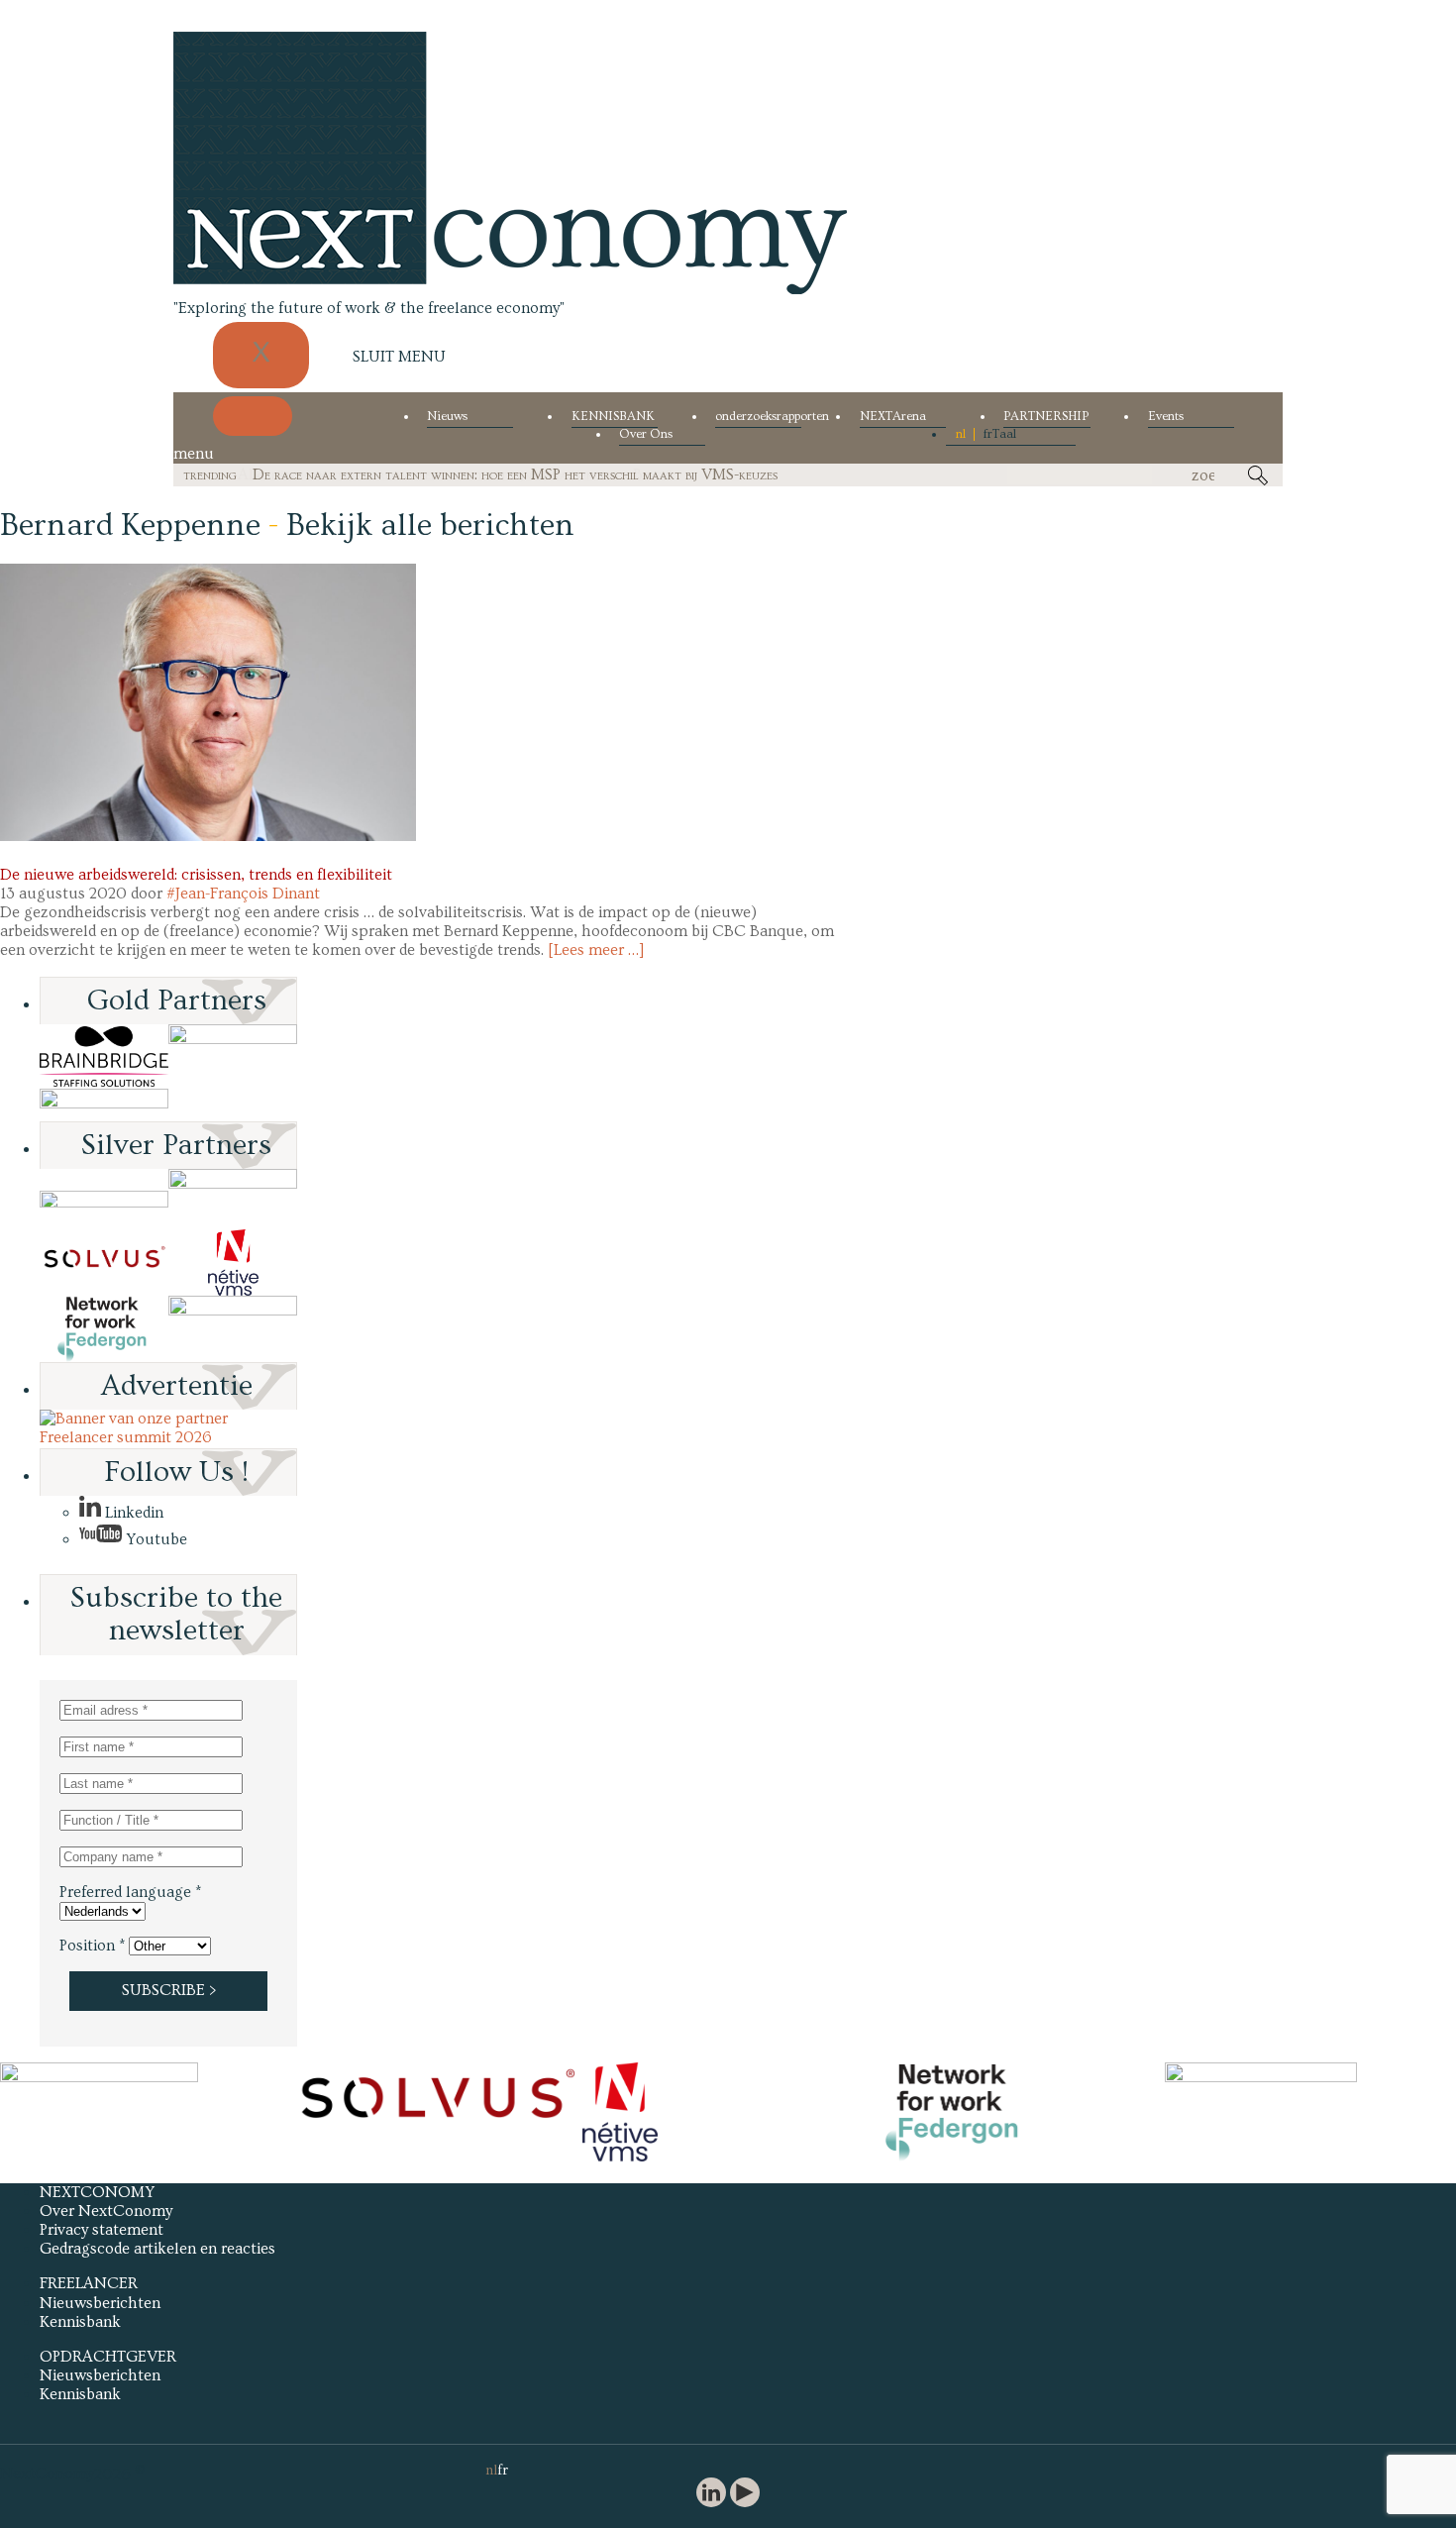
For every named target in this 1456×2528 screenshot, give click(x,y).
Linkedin (132, 1513)
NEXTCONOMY (97, 2192)
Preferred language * (130, 1892)
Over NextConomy (106, 2211)
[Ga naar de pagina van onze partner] (99, 2077)
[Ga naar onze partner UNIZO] (233, 1199)
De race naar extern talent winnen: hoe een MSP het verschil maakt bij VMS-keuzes (515, 474)
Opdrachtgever (55, 856)
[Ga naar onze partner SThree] (233, 1056)
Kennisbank (80, 2322)
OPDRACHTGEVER (108, 2357)
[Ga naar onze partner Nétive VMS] (233, 1263)
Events (1166, 417)
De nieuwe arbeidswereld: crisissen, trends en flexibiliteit (196, 875)
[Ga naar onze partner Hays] (104, 1105)
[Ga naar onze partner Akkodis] (104, 1199)
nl (961, 434)
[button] (208, 702)
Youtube (155, 1539)
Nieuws (447, 417)
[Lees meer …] (596, 950)
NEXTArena (893, 417)
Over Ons (646, 434)
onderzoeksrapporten (758, 417)
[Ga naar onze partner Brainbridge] (104, 1056)
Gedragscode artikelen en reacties (157, 2249)
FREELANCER (89, 2283)
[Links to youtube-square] (745, 2495)
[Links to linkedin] (711, 2495)
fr (988, 434)
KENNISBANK (613, 417)
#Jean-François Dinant (243, 894)
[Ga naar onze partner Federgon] (104, 1329)
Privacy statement (102, 2230)
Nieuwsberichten (100, 2303)
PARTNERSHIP (1046, 417)
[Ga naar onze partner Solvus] (104, 1263)
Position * (92, 1946)
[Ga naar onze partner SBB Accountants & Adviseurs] (233, 1329)
